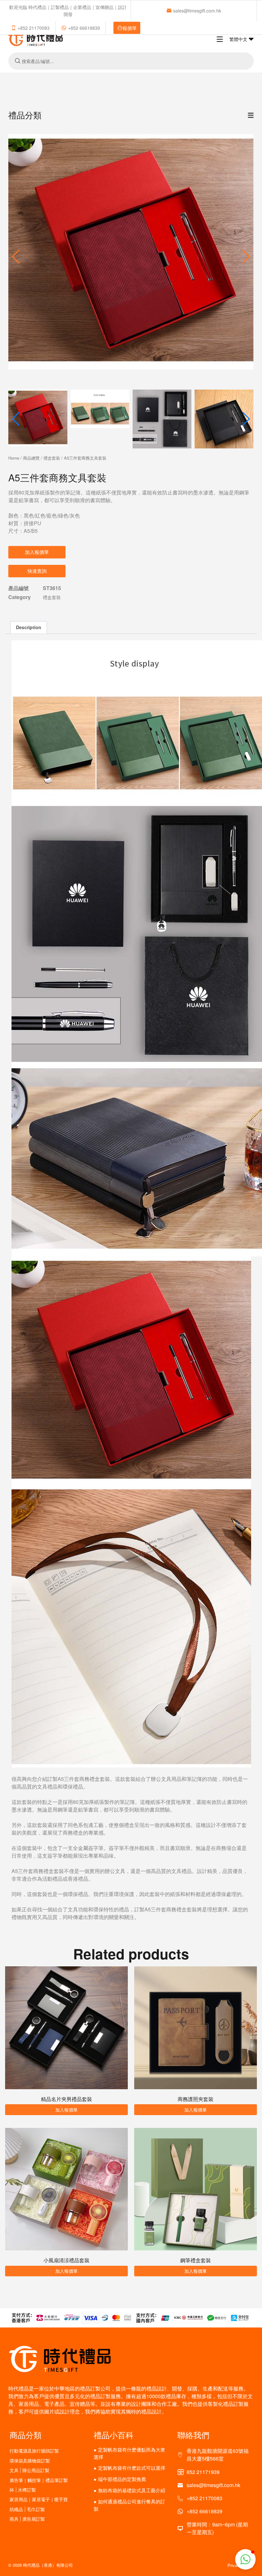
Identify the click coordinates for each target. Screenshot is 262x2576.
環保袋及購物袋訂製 (30, 2461)
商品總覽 (31, 458)
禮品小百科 (114, 2435)
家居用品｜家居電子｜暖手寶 (39, 2499)
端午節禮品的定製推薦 (122, 2479)
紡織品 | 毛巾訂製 (27, 2509)
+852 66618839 (84, 28)
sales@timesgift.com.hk (197, 11)
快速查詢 (37, 571)
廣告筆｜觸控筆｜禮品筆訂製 (39, 2480)
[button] (246, 257)
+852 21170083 (34, 28)
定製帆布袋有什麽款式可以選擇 (132, 2468)
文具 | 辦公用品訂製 (29, 2470)
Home (14, 458)
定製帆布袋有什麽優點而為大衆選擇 (129, 2453)
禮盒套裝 (52, 458)
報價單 (130, 28)
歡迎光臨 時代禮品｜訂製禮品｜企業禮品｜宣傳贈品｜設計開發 (68, 11)
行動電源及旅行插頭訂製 (34, 2451)
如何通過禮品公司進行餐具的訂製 (129, 2505)
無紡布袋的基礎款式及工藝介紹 (132, 2490)
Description (29, 627)
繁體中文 (239, 39)
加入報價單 (37, 552)
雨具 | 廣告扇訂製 (27, 2519)
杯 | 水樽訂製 (23, 2490)
